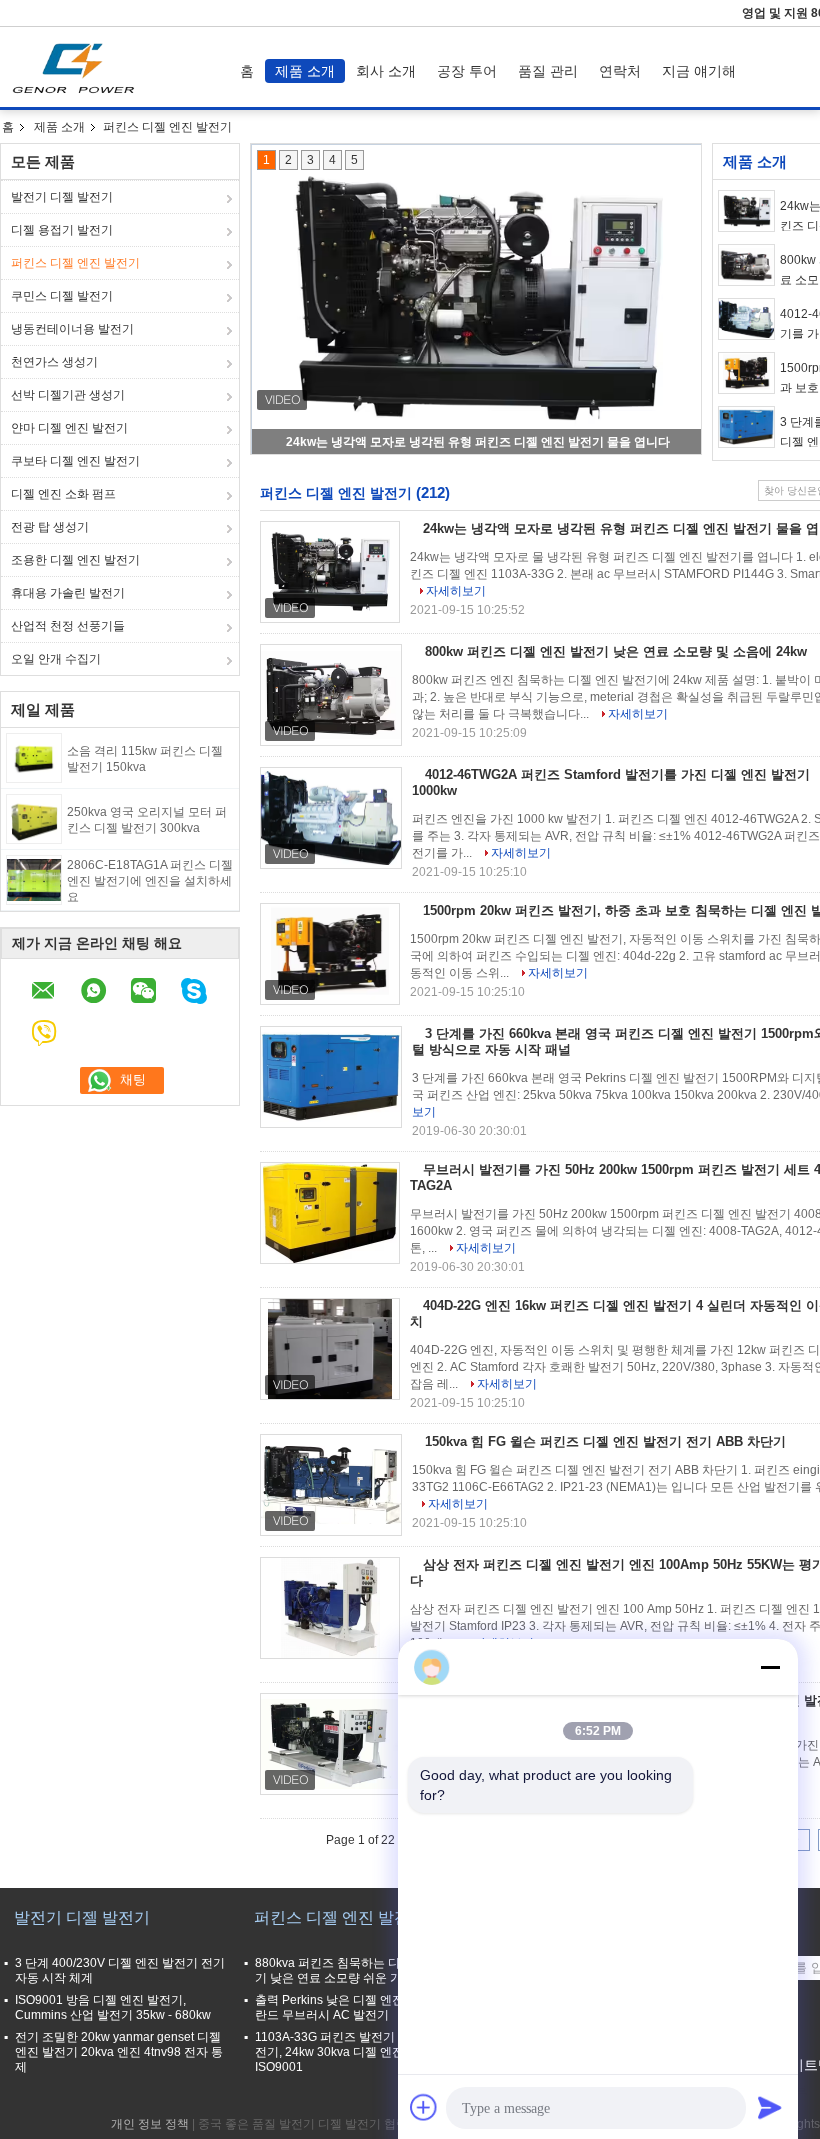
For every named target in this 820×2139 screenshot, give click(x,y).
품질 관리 (548, 71)
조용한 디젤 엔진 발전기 (75, 560)
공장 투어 (467, 71)
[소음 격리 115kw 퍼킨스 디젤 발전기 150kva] (34, 757)
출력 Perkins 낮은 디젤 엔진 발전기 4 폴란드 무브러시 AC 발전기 (361, 2007)
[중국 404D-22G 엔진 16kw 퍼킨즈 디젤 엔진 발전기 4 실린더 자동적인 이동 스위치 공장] (330, 1349)
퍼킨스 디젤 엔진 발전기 (75, 263)
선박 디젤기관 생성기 (68, 395)
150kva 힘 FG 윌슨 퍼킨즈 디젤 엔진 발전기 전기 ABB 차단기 (605, 1441)
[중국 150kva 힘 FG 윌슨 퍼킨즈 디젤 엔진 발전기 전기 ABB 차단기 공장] (331, 1485)
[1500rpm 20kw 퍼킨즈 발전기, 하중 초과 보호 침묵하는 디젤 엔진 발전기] (746, 373)
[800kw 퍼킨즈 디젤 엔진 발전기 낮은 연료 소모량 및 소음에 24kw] (746, 265)
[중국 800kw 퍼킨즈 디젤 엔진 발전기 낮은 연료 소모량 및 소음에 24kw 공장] (331, 695)
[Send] (770, 2107)
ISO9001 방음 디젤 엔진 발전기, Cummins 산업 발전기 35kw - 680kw (113, 2007)
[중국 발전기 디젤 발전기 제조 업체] (78, 67)
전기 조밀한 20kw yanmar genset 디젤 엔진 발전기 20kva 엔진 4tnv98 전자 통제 (119, 2052)
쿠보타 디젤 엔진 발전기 (75, 461)
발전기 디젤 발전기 (62, 197)
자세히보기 (456, 591)
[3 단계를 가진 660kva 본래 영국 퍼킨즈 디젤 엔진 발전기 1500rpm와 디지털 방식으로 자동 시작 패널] (746, 427)
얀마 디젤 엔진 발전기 (69, 428)
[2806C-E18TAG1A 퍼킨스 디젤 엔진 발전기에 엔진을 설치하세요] (34, 879)
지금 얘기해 (699, 71)
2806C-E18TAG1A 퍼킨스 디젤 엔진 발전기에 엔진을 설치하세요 (150, 881)
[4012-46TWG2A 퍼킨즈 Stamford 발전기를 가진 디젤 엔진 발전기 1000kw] (746, 319)
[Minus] (770, 1667)
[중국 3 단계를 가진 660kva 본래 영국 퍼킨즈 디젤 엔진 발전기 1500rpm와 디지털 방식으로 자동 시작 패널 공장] (331, 1077)
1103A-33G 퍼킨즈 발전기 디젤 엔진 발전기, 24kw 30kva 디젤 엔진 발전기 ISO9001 (359, 2052)
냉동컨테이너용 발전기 (72, 329)
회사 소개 (386, 71)
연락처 (620, 71)
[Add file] (424, 2107)
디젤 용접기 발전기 (62, 230)
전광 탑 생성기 (50, 527)
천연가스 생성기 (54, 362)
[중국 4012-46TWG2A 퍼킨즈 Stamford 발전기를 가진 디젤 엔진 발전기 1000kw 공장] (331, 818)
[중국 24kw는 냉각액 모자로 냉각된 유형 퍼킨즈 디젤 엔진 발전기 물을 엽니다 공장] (330, 572)
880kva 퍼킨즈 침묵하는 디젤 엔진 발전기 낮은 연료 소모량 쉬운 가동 (360, 1970)
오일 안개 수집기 (56, 659)
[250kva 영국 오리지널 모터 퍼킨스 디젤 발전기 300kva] (34, 818)
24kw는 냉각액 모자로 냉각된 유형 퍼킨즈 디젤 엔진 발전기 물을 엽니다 (478, 442)
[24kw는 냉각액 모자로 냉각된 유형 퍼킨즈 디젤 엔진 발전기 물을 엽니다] (746, 211)
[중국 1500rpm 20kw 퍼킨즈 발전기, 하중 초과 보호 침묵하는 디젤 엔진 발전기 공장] (330, 954)
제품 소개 (305, 71)
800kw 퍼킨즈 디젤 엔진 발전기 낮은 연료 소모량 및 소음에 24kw (616, 651)
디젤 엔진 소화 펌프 (63, 494)
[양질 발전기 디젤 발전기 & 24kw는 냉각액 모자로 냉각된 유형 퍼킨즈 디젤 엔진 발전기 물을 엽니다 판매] (477, 300)
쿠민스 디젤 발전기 (62, 296)
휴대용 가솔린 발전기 (68, 593)
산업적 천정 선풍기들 (68, 626)
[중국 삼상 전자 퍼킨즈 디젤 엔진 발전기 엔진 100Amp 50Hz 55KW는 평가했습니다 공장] (330, 1608)
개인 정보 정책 (150, 2124)
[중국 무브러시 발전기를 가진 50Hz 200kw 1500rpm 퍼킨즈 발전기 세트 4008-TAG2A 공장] (330, 1213)
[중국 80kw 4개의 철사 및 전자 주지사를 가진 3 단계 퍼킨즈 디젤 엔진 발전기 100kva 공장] (331, 1744)
